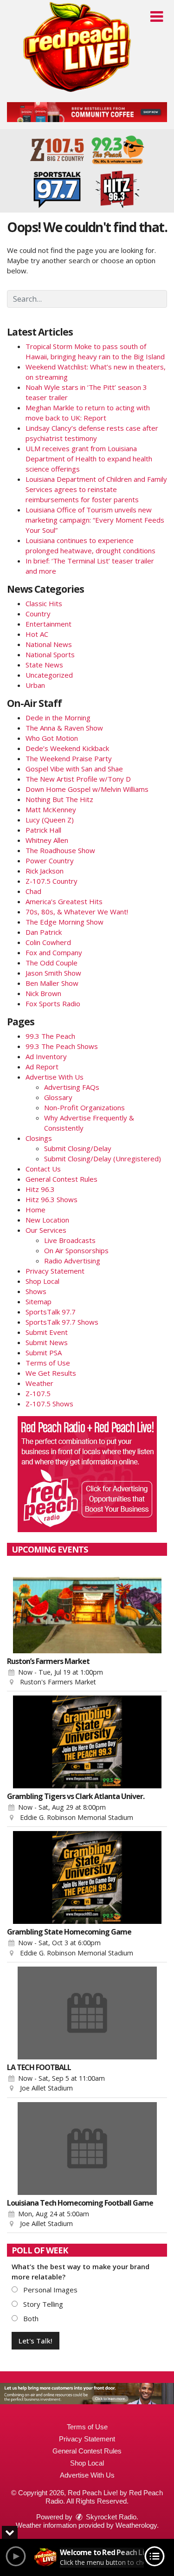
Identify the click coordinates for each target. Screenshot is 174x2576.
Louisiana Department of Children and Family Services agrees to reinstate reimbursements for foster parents (96, 489)
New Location (47, 1220)
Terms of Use (48, 1363)
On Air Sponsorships (76, 1250)
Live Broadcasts (70, 1240)
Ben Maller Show (52, 983)
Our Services (46, 1230)
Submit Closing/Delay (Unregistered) (103, 1159)
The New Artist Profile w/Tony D (78, 779)
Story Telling (42, 2304)
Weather (39, 1383)
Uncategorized (49, 675)
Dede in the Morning (58, 718)
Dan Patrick (44, 932)
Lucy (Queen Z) (50, 820)
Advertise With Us (55, 1077)
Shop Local (42, 1281)
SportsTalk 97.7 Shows (62, 1322)
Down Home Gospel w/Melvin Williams (87, 789)
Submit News (47, 1342)
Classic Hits (44, 603)
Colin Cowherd (48, 942)
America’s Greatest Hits (64, 901)
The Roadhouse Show (60, 850)
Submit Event (47, 1332)
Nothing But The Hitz (59, 799)
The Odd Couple (52, 963)
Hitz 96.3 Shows (52, 1199)
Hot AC (37, 634)
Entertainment (48, 624)
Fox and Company (54, 952)
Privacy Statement (55, 1271)
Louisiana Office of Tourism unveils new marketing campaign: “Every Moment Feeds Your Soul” (95, 520)
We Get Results (51, 1373)
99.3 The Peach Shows (62, 1046)
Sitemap (39, 1301)
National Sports (50, 654)
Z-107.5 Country (52, 881)
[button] (157, 17)
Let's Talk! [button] (35, 2341)
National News (49, 644)
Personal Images (49, 2290)
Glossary (58, 1097)
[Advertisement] (87, 112)
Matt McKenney (51, 809)
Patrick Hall (43, 830)
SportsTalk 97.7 (51, 1312)
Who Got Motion (52, 738)
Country (38, 614)
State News (44, 665)
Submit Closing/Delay (78, 1148)
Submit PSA (44, 1353)
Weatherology (136, 2525)
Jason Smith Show (53, 973)
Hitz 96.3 (40, 1189)
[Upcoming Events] (87, 1607)
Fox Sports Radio (53, 1003)
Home (35, 1210)
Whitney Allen (47, 840)
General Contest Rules (61, 1179)
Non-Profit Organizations (84, 1107)
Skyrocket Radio (110, 2517)
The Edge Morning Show (64, 922)
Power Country (50, 861)
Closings (39, 1138)
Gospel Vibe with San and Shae (74, 769)
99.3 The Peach (50, 1036)
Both (30, 2318)
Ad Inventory (46, 1056)
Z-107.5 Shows (49, 1404)
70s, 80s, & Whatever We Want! (77, 912)
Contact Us (43, 1169)
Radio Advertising (72, 1261)
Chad (33, 891)
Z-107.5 (38, 1393)
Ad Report (42, 1067)
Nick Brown (43, 993)
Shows (36, 1291)
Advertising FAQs (72, 1087)
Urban (35, 685)
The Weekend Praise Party (69, 758)
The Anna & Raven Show (64, 728)
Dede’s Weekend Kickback (67, 748)
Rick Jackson (45, 871)
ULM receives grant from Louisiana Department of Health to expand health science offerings (89, 459)
